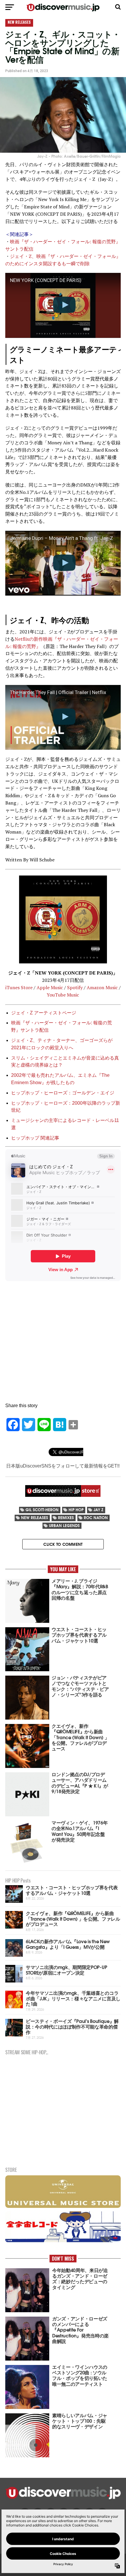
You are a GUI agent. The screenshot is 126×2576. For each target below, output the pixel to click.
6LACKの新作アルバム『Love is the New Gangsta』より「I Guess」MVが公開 (68, 1944)
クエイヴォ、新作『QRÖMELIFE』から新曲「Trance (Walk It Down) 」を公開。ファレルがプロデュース (73, 1918)
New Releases (35, 1517)
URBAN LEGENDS (64, 1525)
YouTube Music (63, 995)
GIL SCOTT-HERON (42, 1510)
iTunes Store (19, 987)
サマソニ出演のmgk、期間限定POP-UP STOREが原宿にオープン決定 (66, 1970)
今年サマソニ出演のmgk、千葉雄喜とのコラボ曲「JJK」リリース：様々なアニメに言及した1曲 (73, 1998)
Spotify (74, 987)
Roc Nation (96, 1517)
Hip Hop (76, 1510)
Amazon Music (102, 987)
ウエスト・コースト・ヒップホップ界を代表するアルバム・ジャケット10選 (72, 1890)
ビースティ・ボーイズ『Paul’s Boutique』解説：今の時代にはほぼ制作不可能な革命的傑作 (72, 2026)
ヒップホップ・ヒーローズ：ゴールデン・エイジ (63, 1093)
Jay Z (98, 1510)
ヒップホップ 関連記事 (35, 1138)
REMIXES (66, 1517)
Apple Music (50, 987)
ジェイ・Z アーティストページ (44, 1013)
